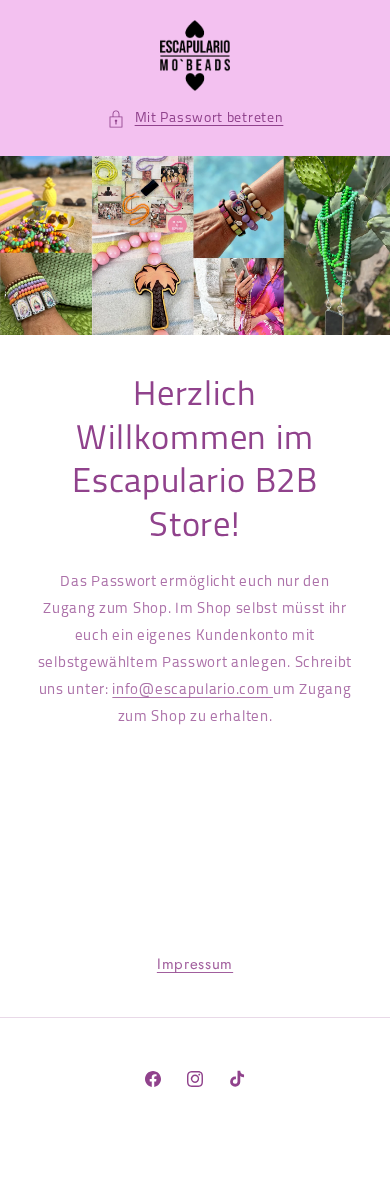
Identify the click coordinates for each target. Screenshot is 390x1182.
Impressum (195, 964)
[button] (195, 118)
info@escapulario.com (192, 690)
